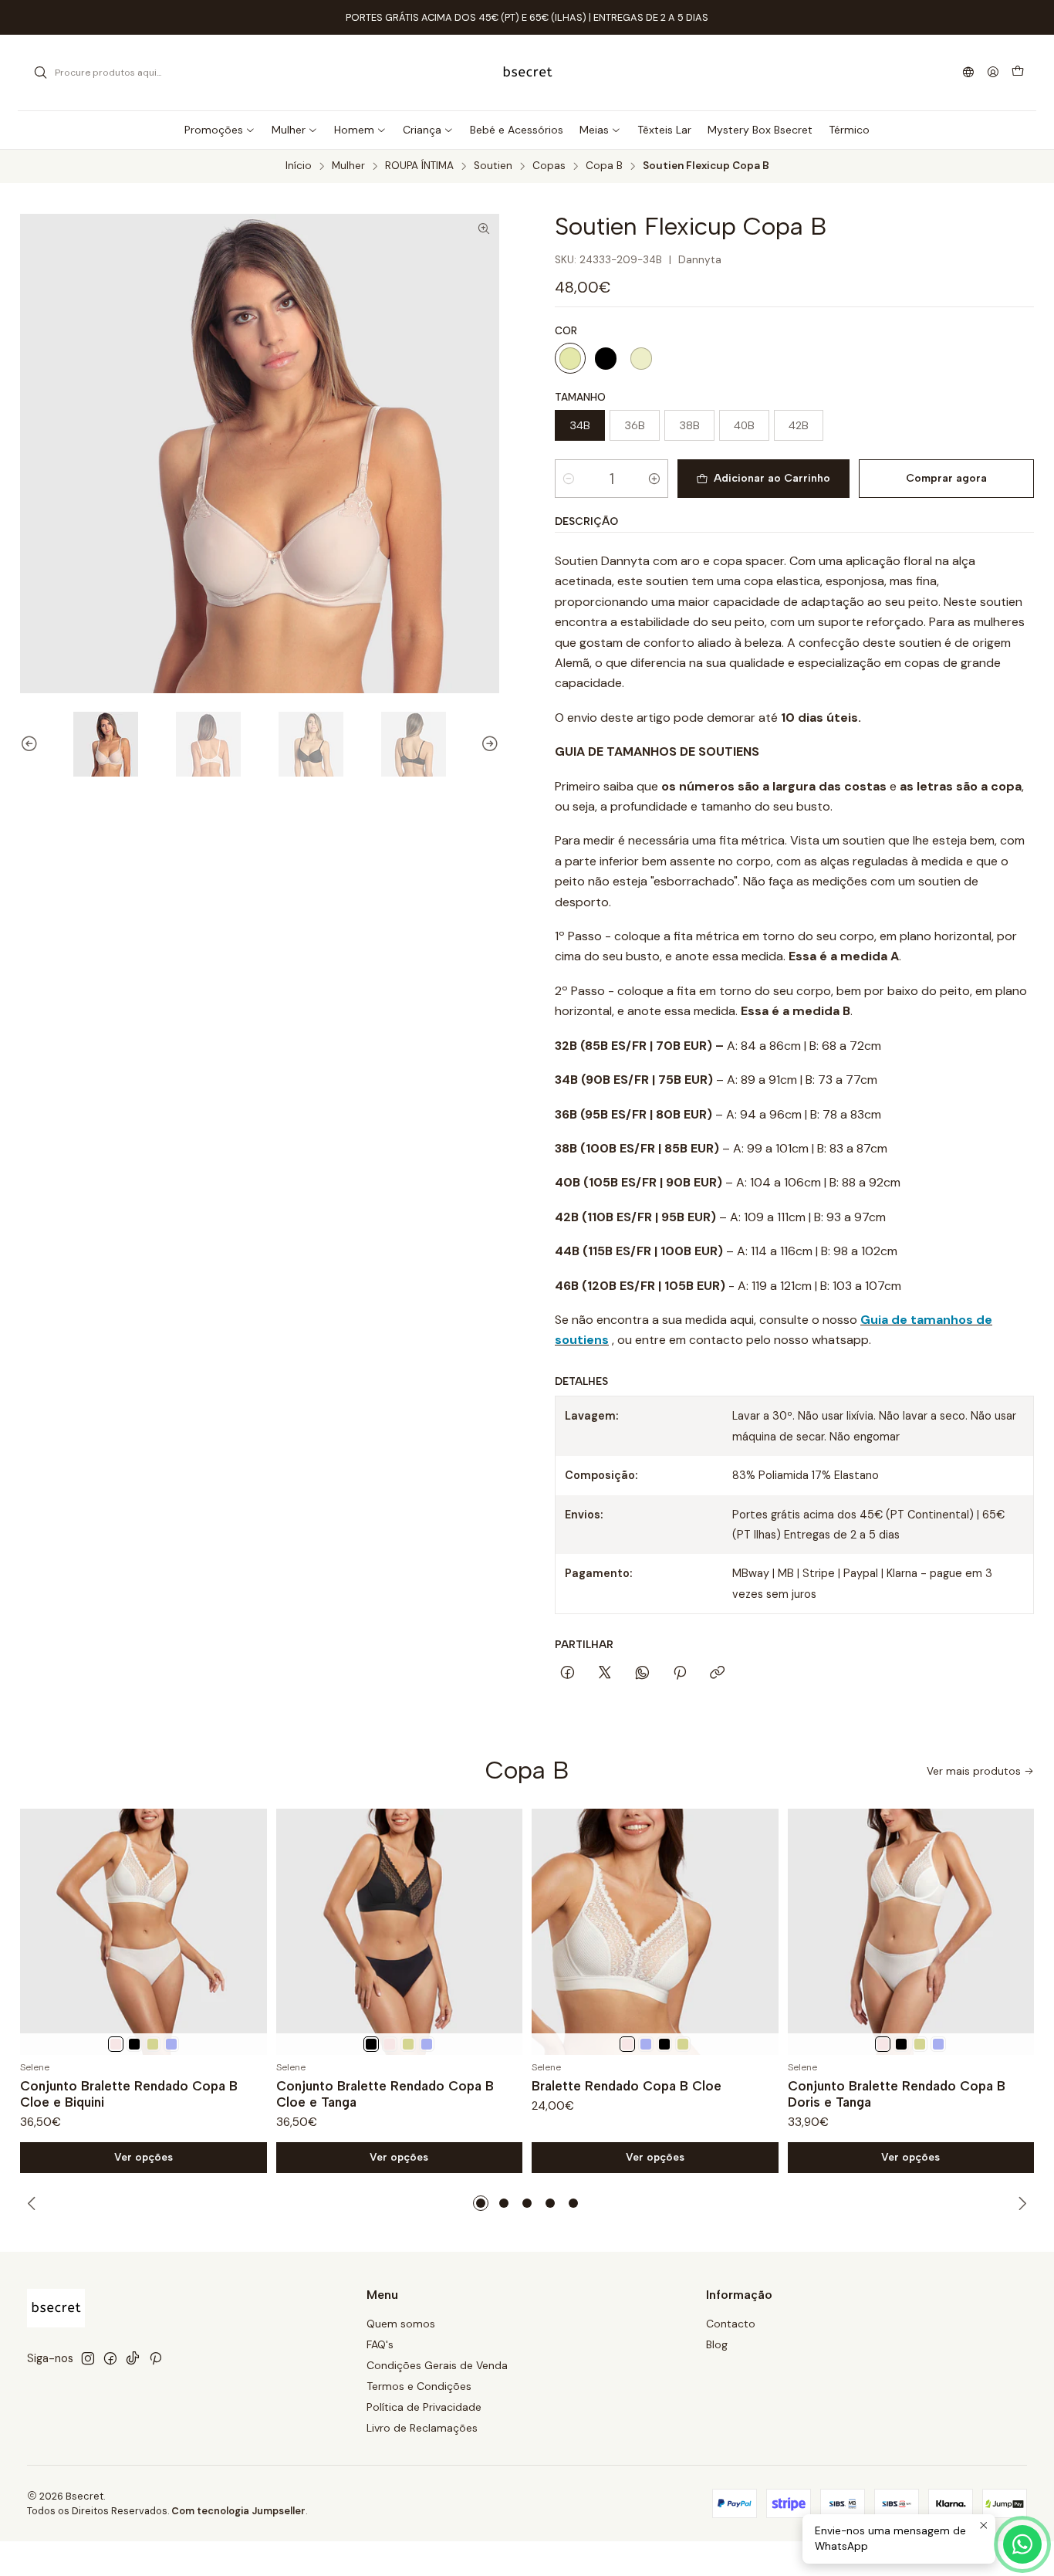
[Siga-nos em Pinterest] (155, 2358)
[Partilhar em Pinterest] (680, 1674)
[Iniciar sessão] (993, 73)
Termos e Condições (419, 2386)
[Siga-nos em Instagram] (88, 2358)
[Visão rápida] (248, 1932)
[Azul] (171, 2044)
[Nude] (570, 358)
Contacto (731, 2324)
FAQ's (380, 2344)
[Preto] (606, 358)
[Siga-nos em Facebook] (110, 2358)
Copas (549, 166)
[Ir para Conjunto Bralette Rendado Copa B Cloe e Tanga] (400, 1932)
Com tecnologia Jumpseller (238, 2511)
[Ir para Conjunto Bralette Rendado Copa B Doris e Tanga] (911, 1932)
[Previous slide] (32, 744)
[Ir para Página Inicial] (527, 73)
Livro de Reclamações (422, 2428)
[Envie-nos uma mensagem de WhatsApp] (1022, 2544)
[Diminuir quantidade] (569, 479)
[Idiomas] (968, 73)
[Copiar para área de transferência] (717, 1674)
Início (299, 166)
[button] (481, 2203)
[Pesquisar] (40, 73)
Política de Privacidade (424, 2407)
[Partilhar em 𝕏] (605, 1674)
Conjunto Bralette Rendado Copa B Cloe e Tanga (385, 2094)
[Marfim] (116, 2044)
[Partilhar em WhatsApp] (642, 1674)
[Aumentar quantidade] (654, 479)
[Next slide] (488, 744)
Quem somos (401, 2324)
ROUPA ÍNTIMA (419, 166)
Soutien (493, 166)
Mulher (348, 166)
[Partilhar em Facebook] (568, 1674)
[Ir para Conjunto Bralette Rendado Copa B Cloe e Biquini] (144, 1932)
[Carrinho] (1018, 73)
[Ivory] (641, 358)
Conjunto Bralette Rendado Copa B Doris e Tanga (897, 2094)
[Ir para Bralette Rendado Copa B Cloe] (655, 1932)
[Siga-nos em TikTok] (133, 2358)
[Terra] (153, 2044)
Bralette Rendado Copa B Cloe (627, 2086)
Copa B (604, 166)
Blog (717, 2344)
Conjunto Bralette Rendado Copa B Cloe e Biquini (129, 2094)
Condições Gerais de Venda (437, 2365)
